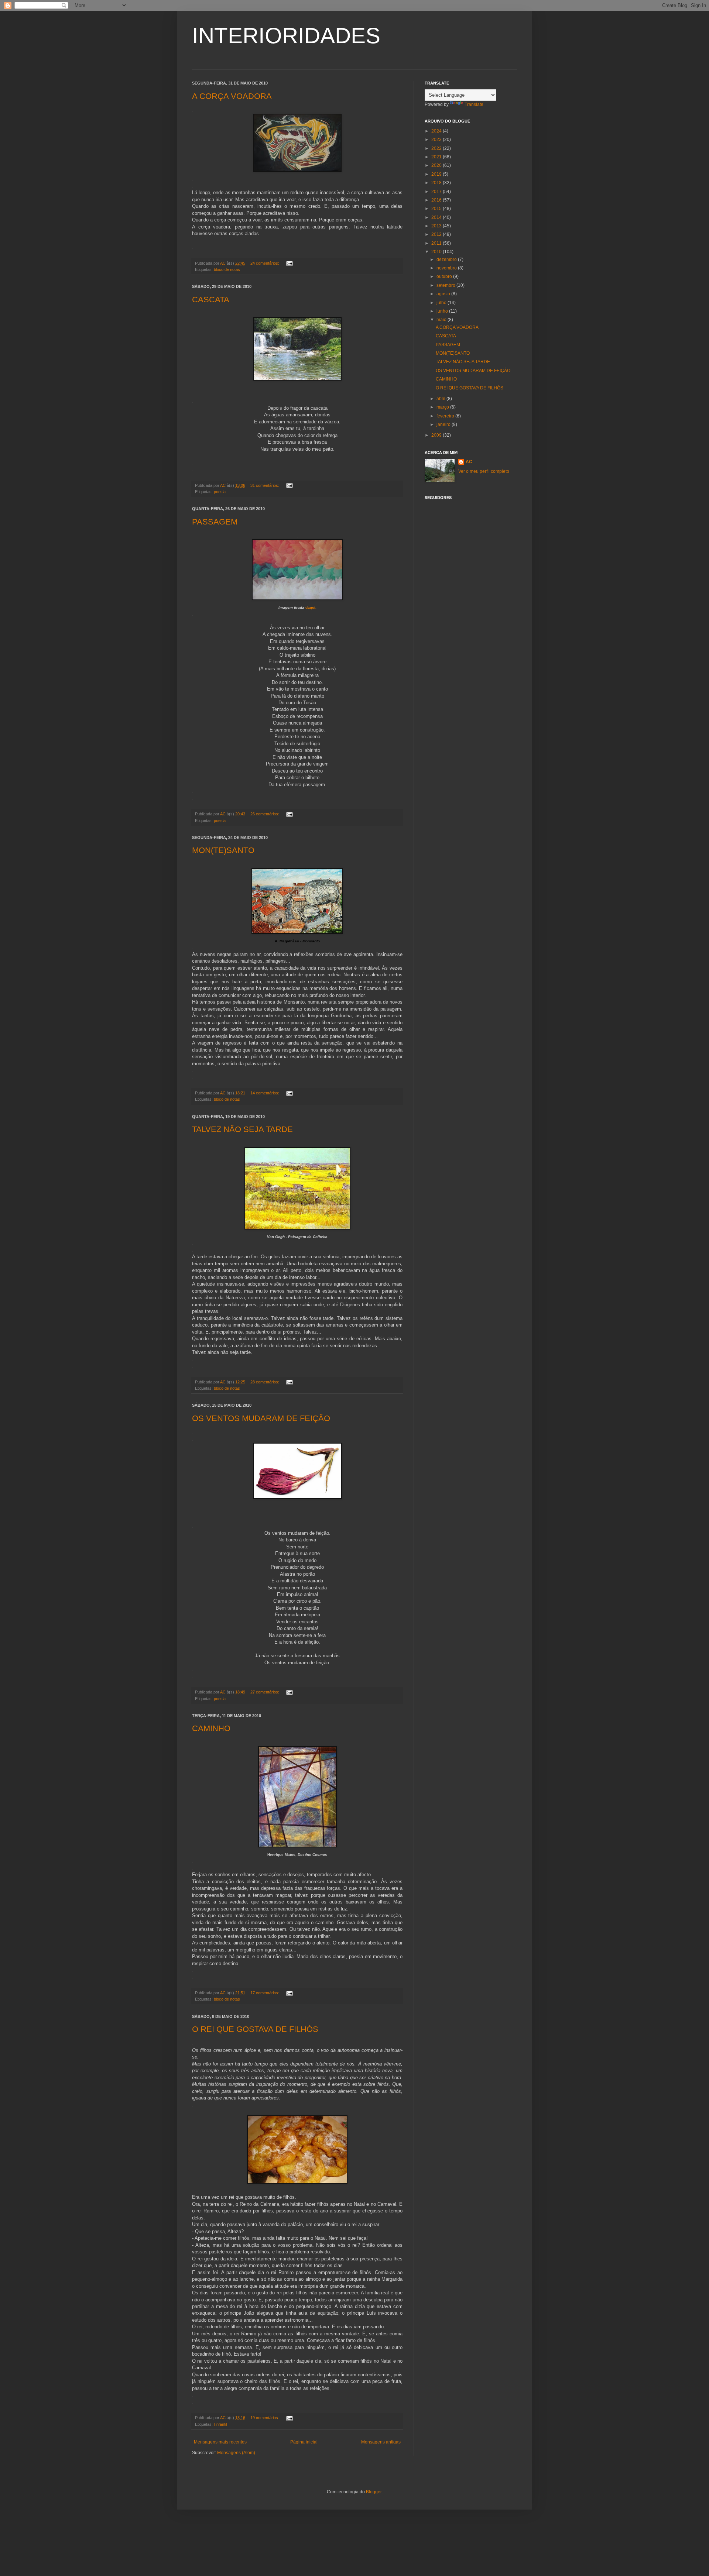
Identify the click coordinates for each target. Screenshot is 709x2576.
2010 (437, 252)
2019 (437, 174)
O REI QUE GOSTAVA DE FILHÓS (255, 2029)
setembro (446, 285)
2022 (437, 148)
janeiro (444, 424)
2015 (437, 209)
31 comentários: (265, 485)
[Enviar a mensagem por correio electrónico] (289, 263)
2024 (437, 131)
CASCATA (211, 300)
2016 (437, 200)
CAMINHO (211, 1728)
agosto (444, 294)
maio (442, 320)
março (443, 407)
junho (443, 311)
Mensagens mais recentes (220, 2442)
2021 (437, 157)
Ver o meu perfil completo (484, 471)
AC (469, 462)
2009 (437, 435)
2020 (437, 165)
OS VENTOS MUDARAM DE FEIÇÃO (261, 1418)
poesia (220, 492)
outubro (445, 276)
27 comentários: (265, 1692)
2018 (437, 183)
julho (442, 303)
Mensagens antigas (381, 2442)
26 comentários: (265, 814)
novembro (447, 268)
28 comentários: (265, 1382)
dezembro (447, 259)
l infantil (220, 2424)
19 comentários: (265, 2418)
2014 (437, 217)
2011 (437, 243)
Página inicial (304, 2442)
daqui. (311, 607)
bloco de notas (227, 269)
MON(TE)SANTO (223, 850)
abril (441, 399)
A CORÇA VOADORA (232, 96)
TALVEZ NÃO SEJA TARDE (242, 1129)
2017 (437, 192)
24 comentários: (265, 263)
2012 (437, 234)
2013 (437, 226)
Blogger (374, 2492)
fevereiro (446, 416)
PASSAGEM (215, 522)
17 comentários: (265, 1993)
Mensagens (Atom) (236, 2453)
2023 (437, 140)
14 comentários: (265, 1093)
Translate (474, 104)
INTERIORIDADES (286, 36)
